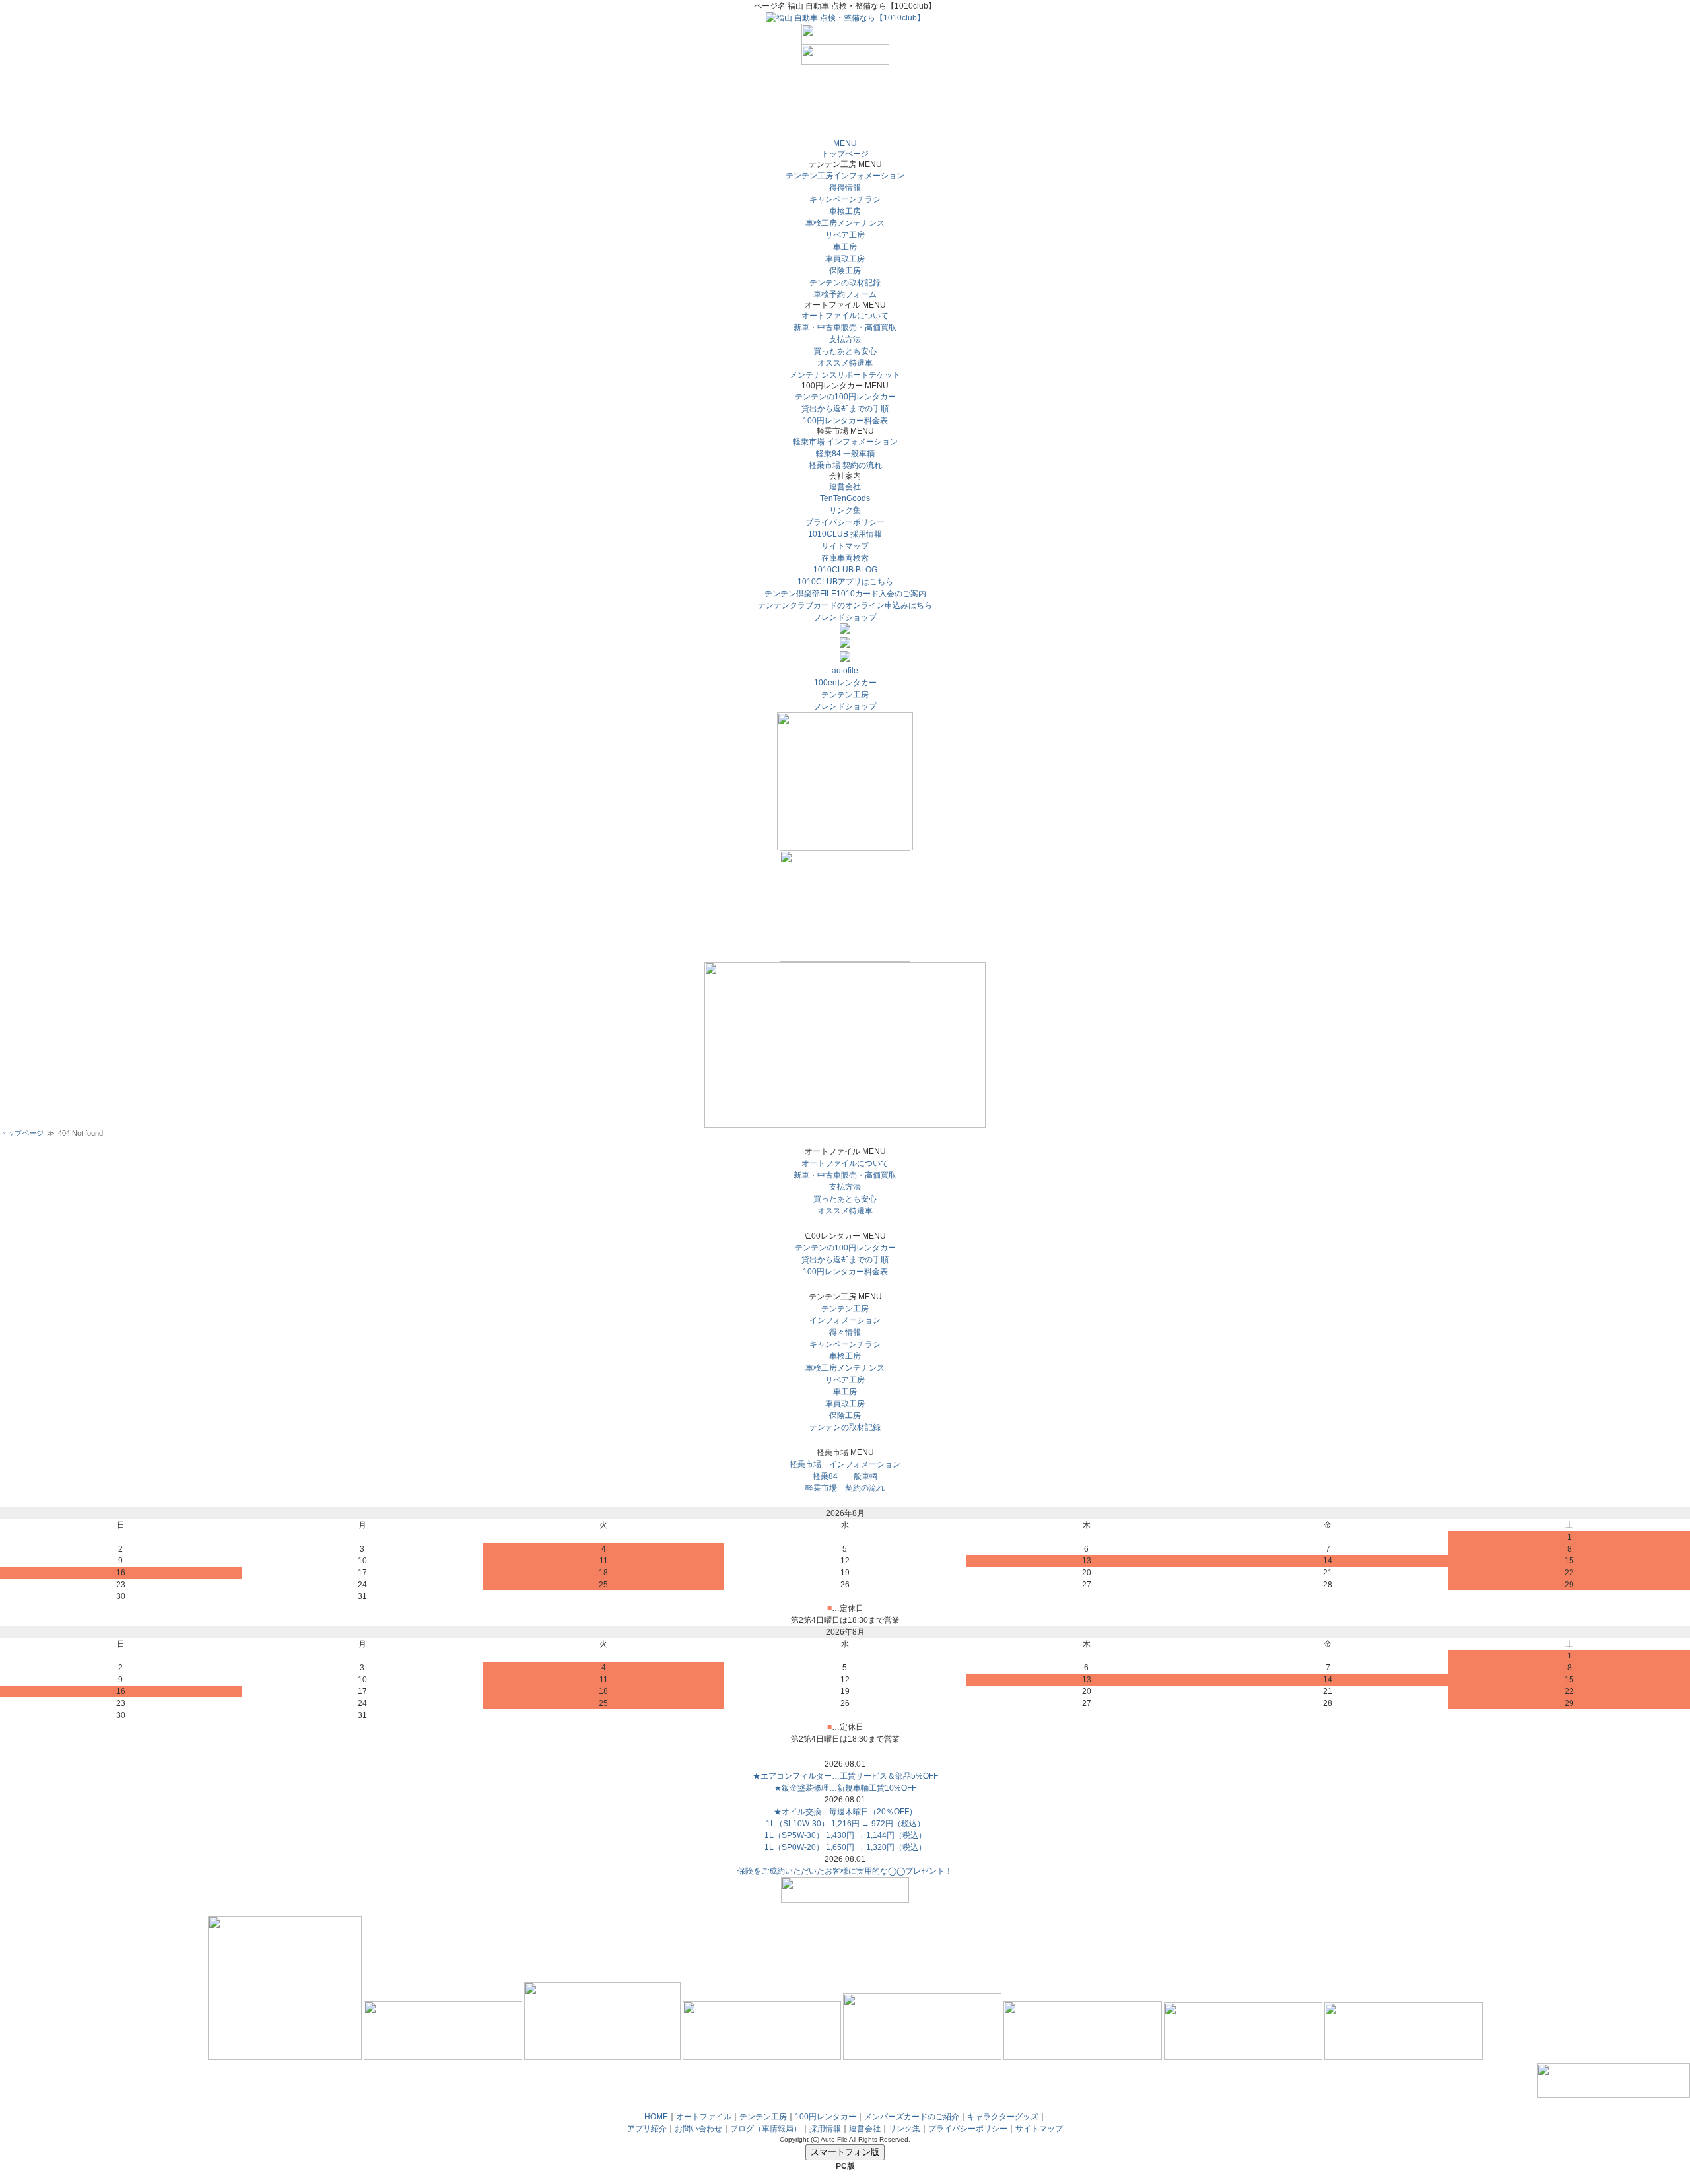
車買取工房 (845, 259)
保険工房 (845, 271)
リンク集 (845, 510)
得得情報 (845, 188)
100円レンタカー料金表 (845, 421)
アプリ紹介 (647, 2129)
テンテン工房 (845, 695)
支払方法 (845, 339)
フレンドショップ (845, 617)
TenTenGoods (845, 498)
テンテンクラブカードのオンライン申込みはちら (845, 605)
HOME (656, 2117)
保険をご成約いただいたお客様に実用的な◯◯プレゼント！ (845, 1871)
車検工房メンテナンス (845, 223)
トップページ (845, 154)
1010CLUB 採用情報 (845, 534)
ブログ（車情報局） (766, 2129)
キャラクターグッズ (1003, 2117)
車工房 (845, 247)
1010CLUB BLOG (845, 570)
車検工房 (845, 211)
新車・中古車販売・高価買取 (845, 327)
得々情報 (845, 1332)
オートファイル (704, 2117)
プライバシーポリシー (845, 522)
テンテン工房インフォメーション (845, 176)
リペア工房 (845, 235)
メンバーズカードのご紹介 (912, 2117)
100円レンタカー (826, 2117)
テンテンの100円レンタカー (845, 397)
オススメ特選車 (845, 363)
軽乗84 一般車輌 (845, 454)
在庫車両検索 (845, 558)
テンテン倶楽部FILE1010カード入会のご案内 (845, 594)
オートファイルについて (845, 316)
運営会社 (845, 487)
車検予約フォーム (845, 294)
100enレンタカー (845, 683)
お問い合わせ (698, 2129)
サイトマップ (845, 546)
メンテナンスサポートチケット (845, 375)
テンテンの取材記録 (845, 283)
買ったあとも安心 (845, 351)
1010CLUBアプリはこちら (845, 582)
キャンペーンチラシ (845, 199)
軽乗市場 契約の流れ (845, 465)
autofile (845, 671)
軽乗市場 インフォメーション (845, 442)
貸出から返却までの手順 (845, 409)
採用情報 (825, 2129)
